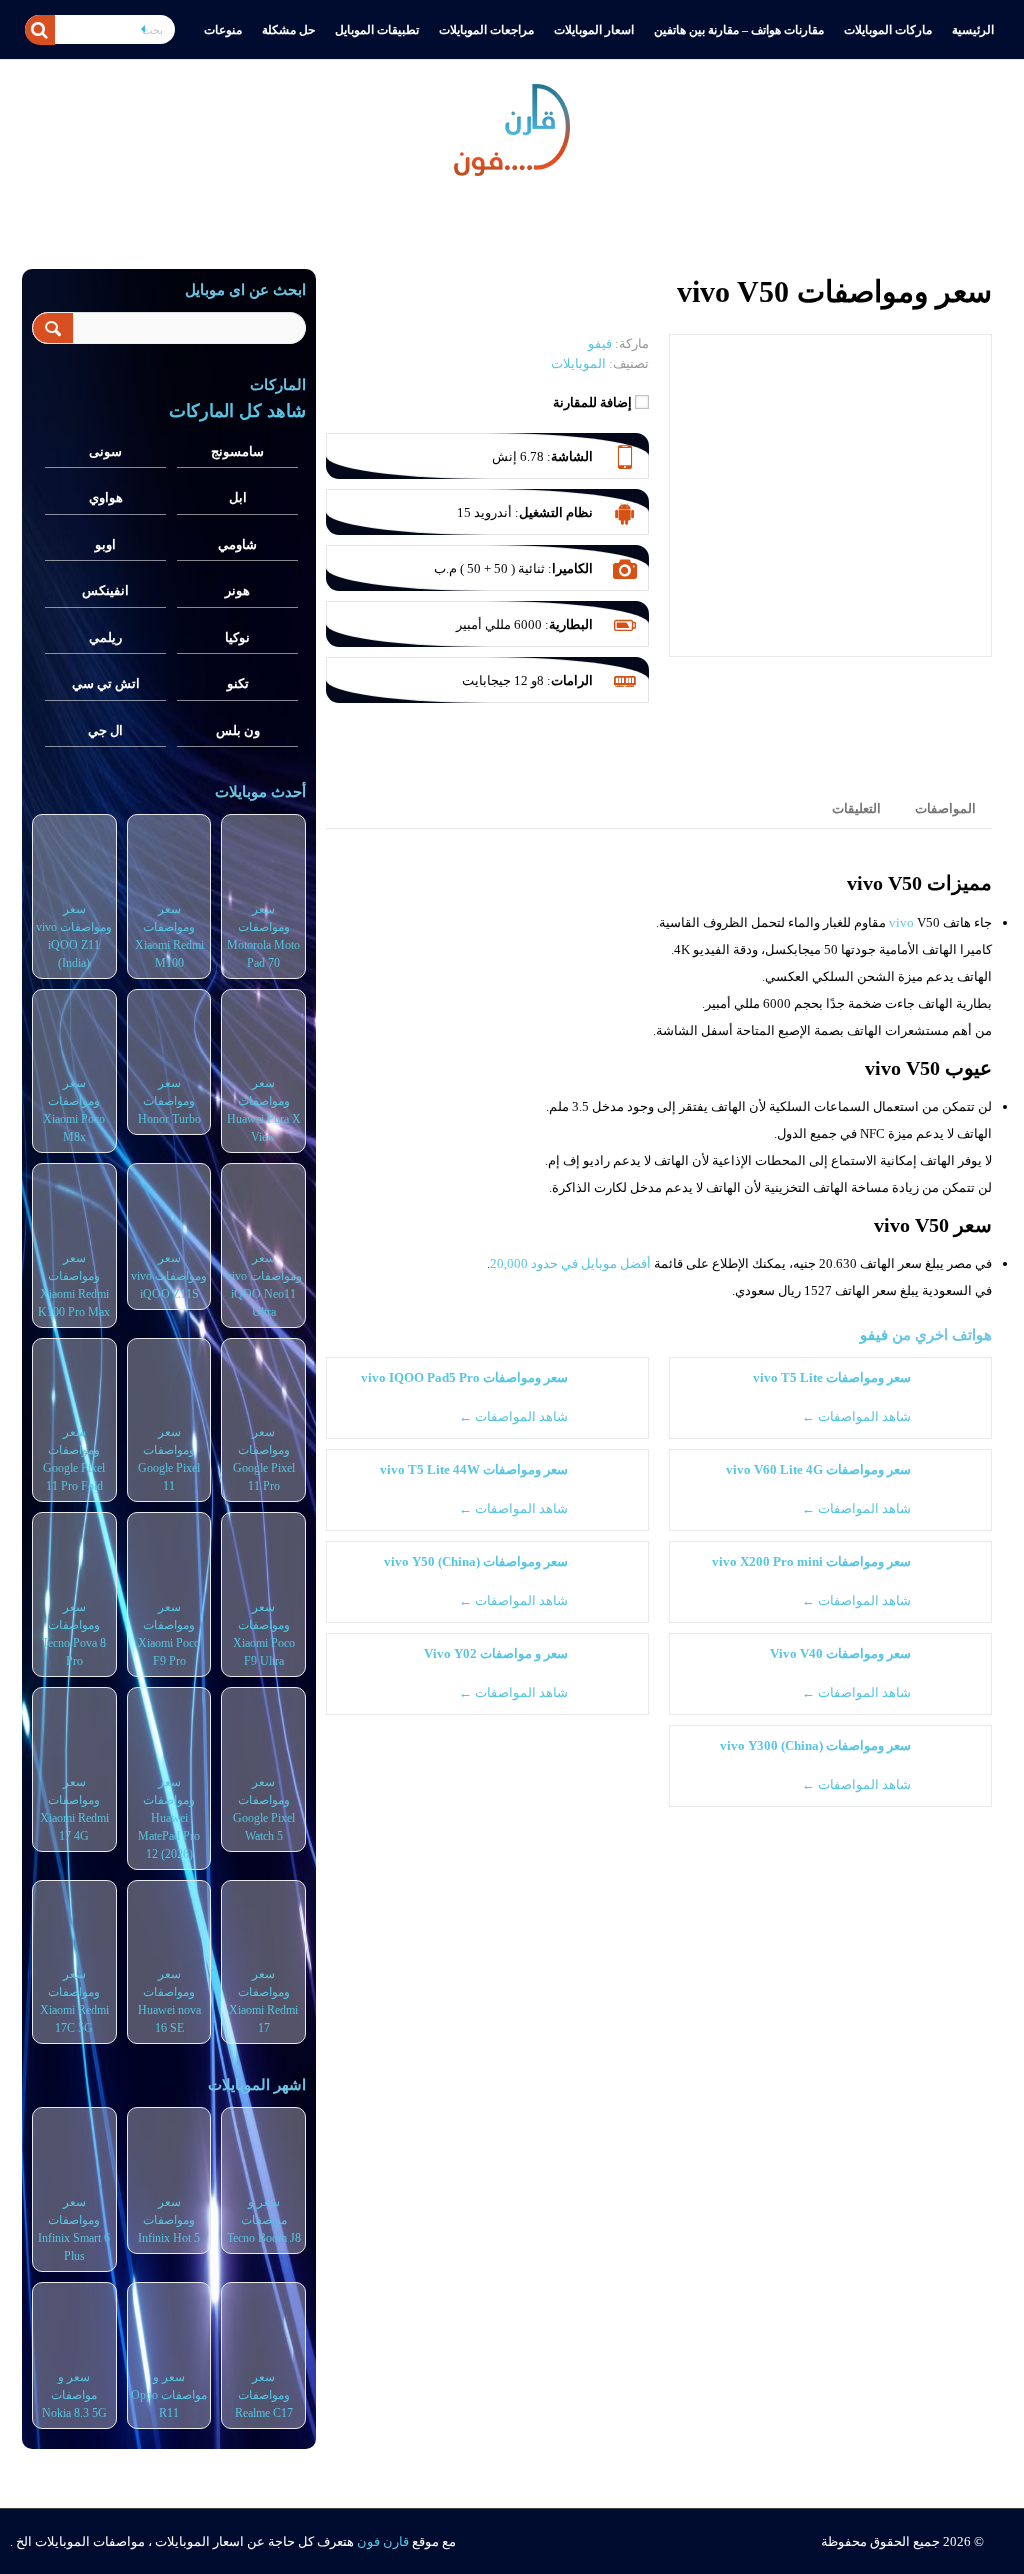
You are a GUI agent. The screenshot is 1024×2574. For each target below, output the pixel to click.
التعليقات (856, 808)
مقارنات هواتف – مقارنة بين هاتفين (739, 30)
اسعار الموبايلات (594, 30)
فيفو (874, 1334)
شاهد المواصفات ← (856, 1416)
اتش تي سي (106, 683)
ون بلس (238, 730)
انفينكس (105, 590)
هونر (237, 590)
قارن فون (383, 2541)
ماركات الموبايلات (888, 30)
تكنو (238, 683)
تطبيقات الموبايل (377, 30)
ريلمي (105, 637)
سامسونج (237, 451)
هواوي (106, 497)
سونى (105, 451)
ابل (238, 497)
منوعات (223, 30)
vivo (901, 922)
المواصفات (945, 808)
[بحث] (40, 30)
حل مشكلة (288, 30)
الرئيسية (973, 30)
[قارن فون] (512, 126)
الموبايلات (578, 363)
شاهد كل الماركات (237, 411)
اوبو (105, 544)
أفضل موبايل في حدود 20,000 (570, 1263)
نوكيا (237, 637)
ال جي (105, 730)
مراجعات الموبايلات (486, 30)
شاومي (237, 544)
